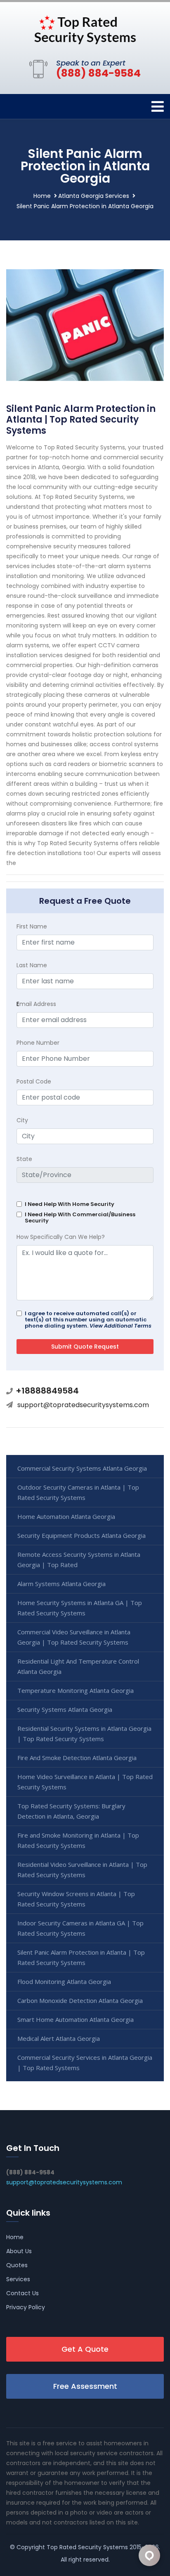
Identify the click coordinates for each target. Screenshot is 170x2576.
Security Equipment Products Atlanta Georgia (81, 1535)
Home (42, 196)
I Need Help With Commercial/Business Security (80, 1217)
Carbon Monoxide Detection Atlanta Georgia (80, 2000)
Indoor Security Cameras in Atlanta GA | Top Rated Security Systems (80, 1928)
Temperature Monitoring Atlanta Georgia (76, 1690)
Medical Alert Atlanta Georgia (59, 2038)
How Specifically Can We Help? (61, 1237)
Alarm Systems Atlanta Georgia (61, 1584)
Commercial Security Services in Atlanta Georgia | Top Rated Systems (85, 2062)
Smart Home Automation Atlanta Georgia (76, 2019)
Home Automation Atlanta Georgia (66, 1516)
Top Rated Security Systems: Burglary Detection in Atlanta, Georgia (71, 1811)
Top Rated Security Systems (87, 2547)
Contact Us (22, 2293)
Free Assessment (85, 2386)
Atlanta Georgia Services (94, 196)
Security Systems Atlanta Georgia (65, 1709)
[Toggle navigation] (158, 107)
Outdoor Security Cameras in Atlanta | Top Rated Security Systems (78, 1492)
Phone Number (38, 1043)
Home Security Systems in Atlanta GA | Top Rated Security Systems (80, 1608)
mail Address (36, 1004)
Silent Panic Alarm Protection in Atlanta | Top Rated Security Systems (81, 1957)
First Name (32, 926)
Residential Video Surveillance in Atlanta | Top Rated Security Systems (82, 1870)
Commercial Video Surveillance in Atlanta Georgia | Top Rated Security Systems (74, 1637)
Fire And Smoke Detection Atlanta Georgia (77, 1758)
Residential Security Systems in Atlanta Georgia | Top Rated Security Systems (84, 1733)
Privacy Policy (26, 2307)
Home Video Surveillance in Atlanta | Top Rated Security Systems (85, 1782)
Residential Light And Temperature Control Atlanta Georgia (78, 1666)
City (22, 1120)
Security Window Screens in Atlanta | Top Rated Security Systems (76, 1899)
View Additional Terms (120, 1326)
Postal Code (34, 1081)
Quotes (17, 2265)
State (24, 1159)
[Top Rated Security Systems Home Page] (85, 29)
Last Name (32, 965)
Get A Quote (85, 2349)
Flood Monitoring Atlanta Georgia (64, 1981)
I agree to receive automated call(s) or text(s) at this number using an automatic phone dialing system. (88, 1320)
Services (18, 2279)
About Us (19, 2251)
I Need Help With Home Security (70, 1204)
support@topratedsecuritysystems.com (83, 1405)
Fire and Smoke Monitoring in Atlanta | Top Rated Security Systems (78, 1840)
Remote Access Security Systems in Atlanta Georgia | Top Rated (79, 1559)
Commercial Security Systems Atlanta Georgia (82, 1468)
